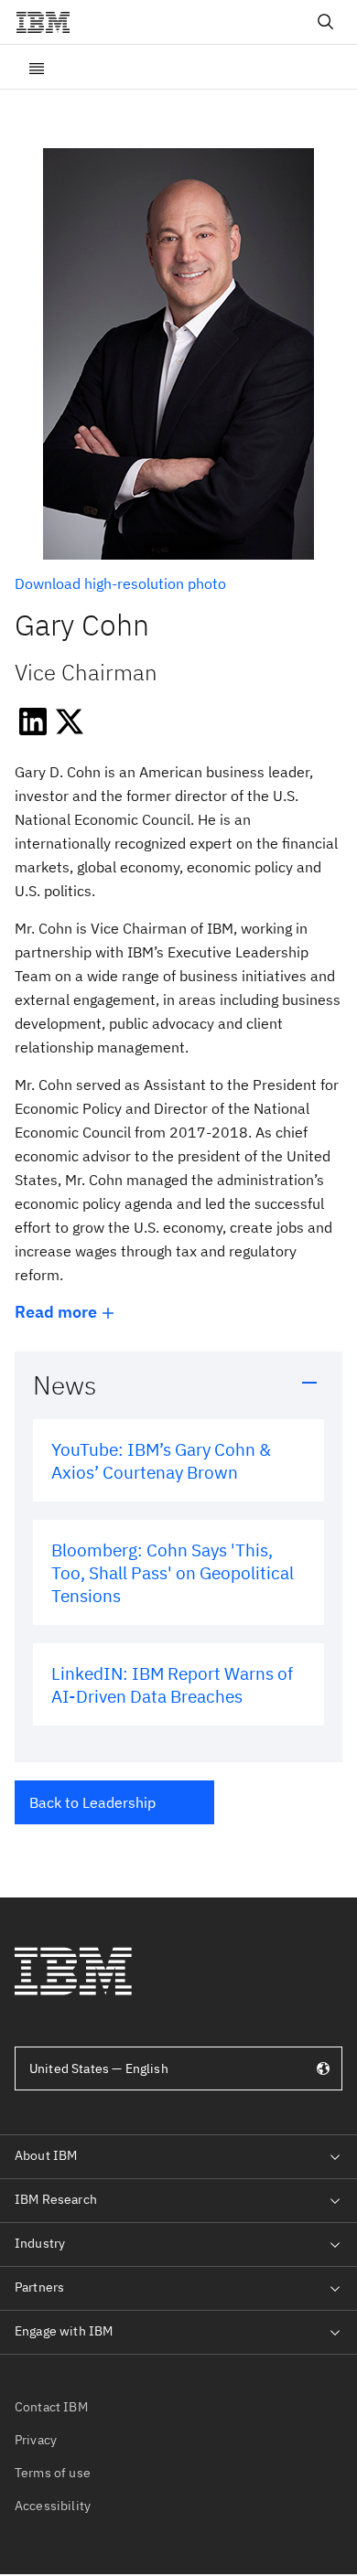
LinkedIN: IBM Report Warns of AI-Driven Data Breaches (172, 1684)
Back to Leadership (92, 1802)
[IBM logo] (50, 22)
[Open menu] (37, 67)
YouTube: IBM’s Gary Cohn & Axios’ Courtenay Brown (161, 1460)
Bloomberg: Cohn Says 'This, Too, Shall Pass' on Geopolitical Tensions (173, 1572)
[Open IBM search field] (326, 22)
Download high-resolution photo (120, 583)
